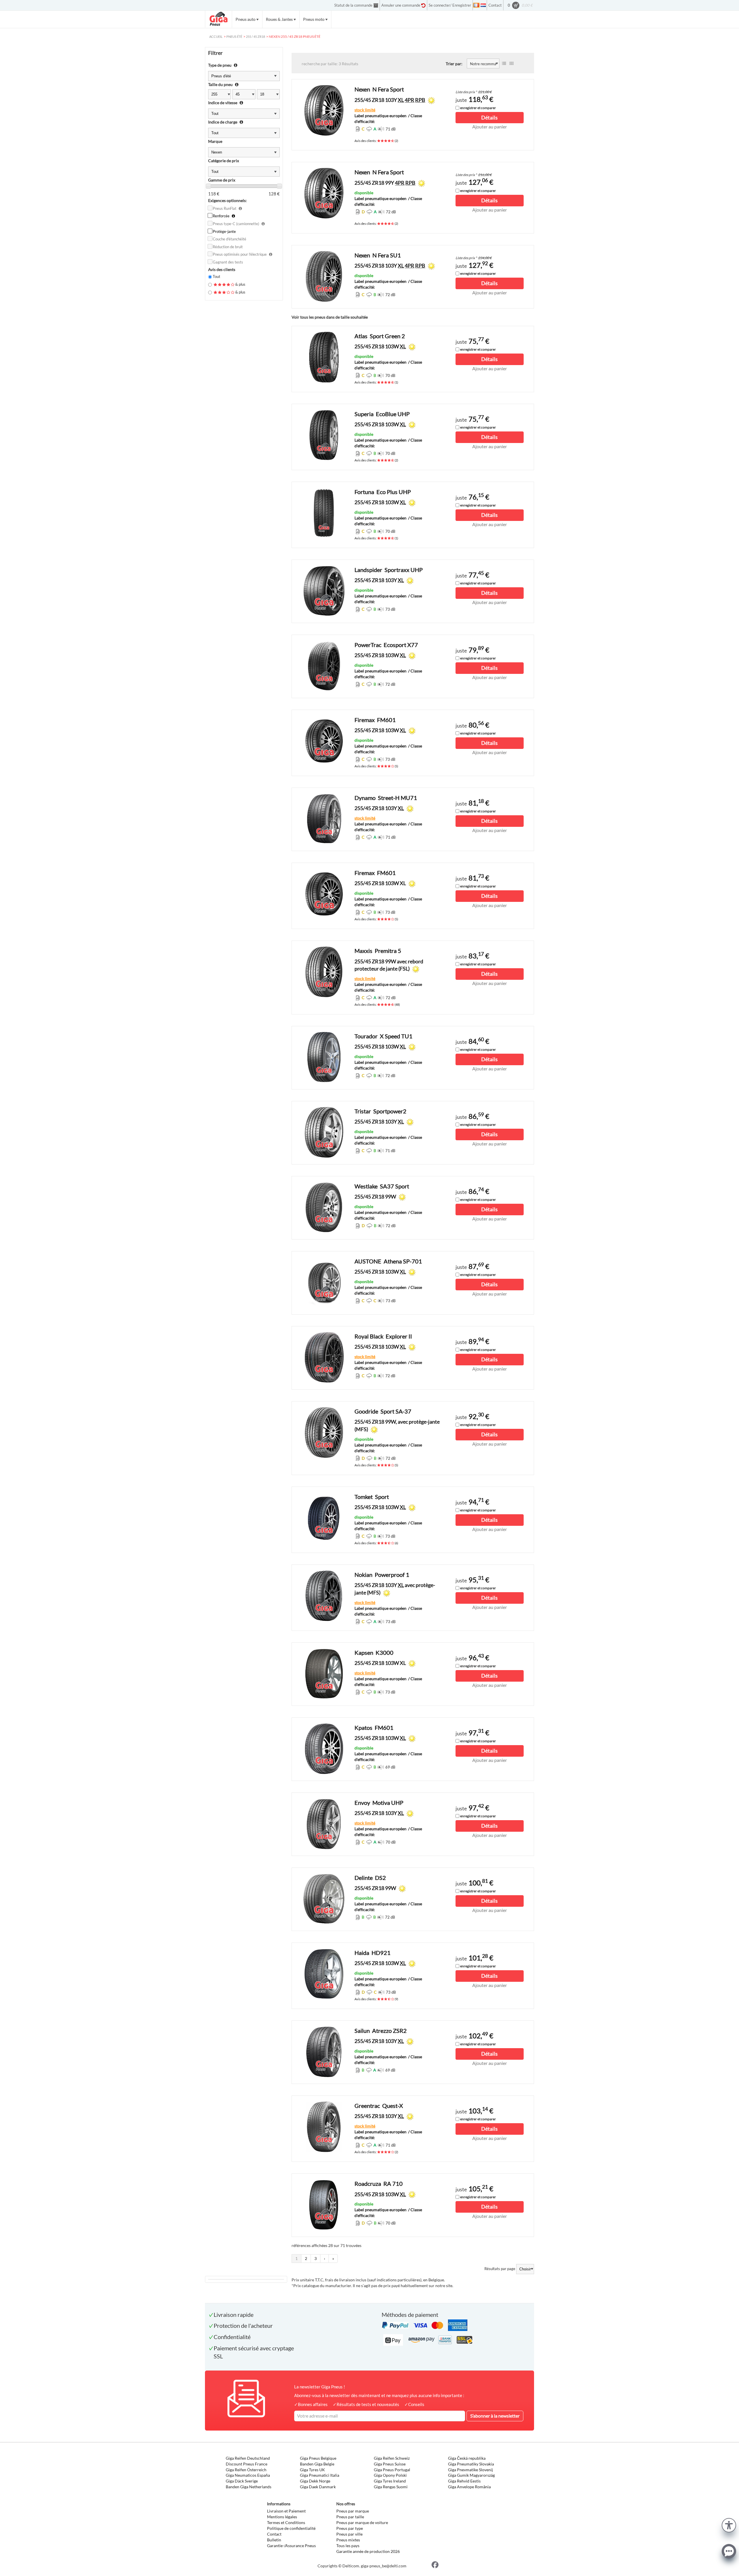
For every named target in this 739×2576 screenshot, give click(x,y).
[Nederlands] (483, 5)
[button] (729, 2524)
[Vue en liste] (504, 63)
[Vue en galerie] (512, 63)
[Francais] (476, 5)
